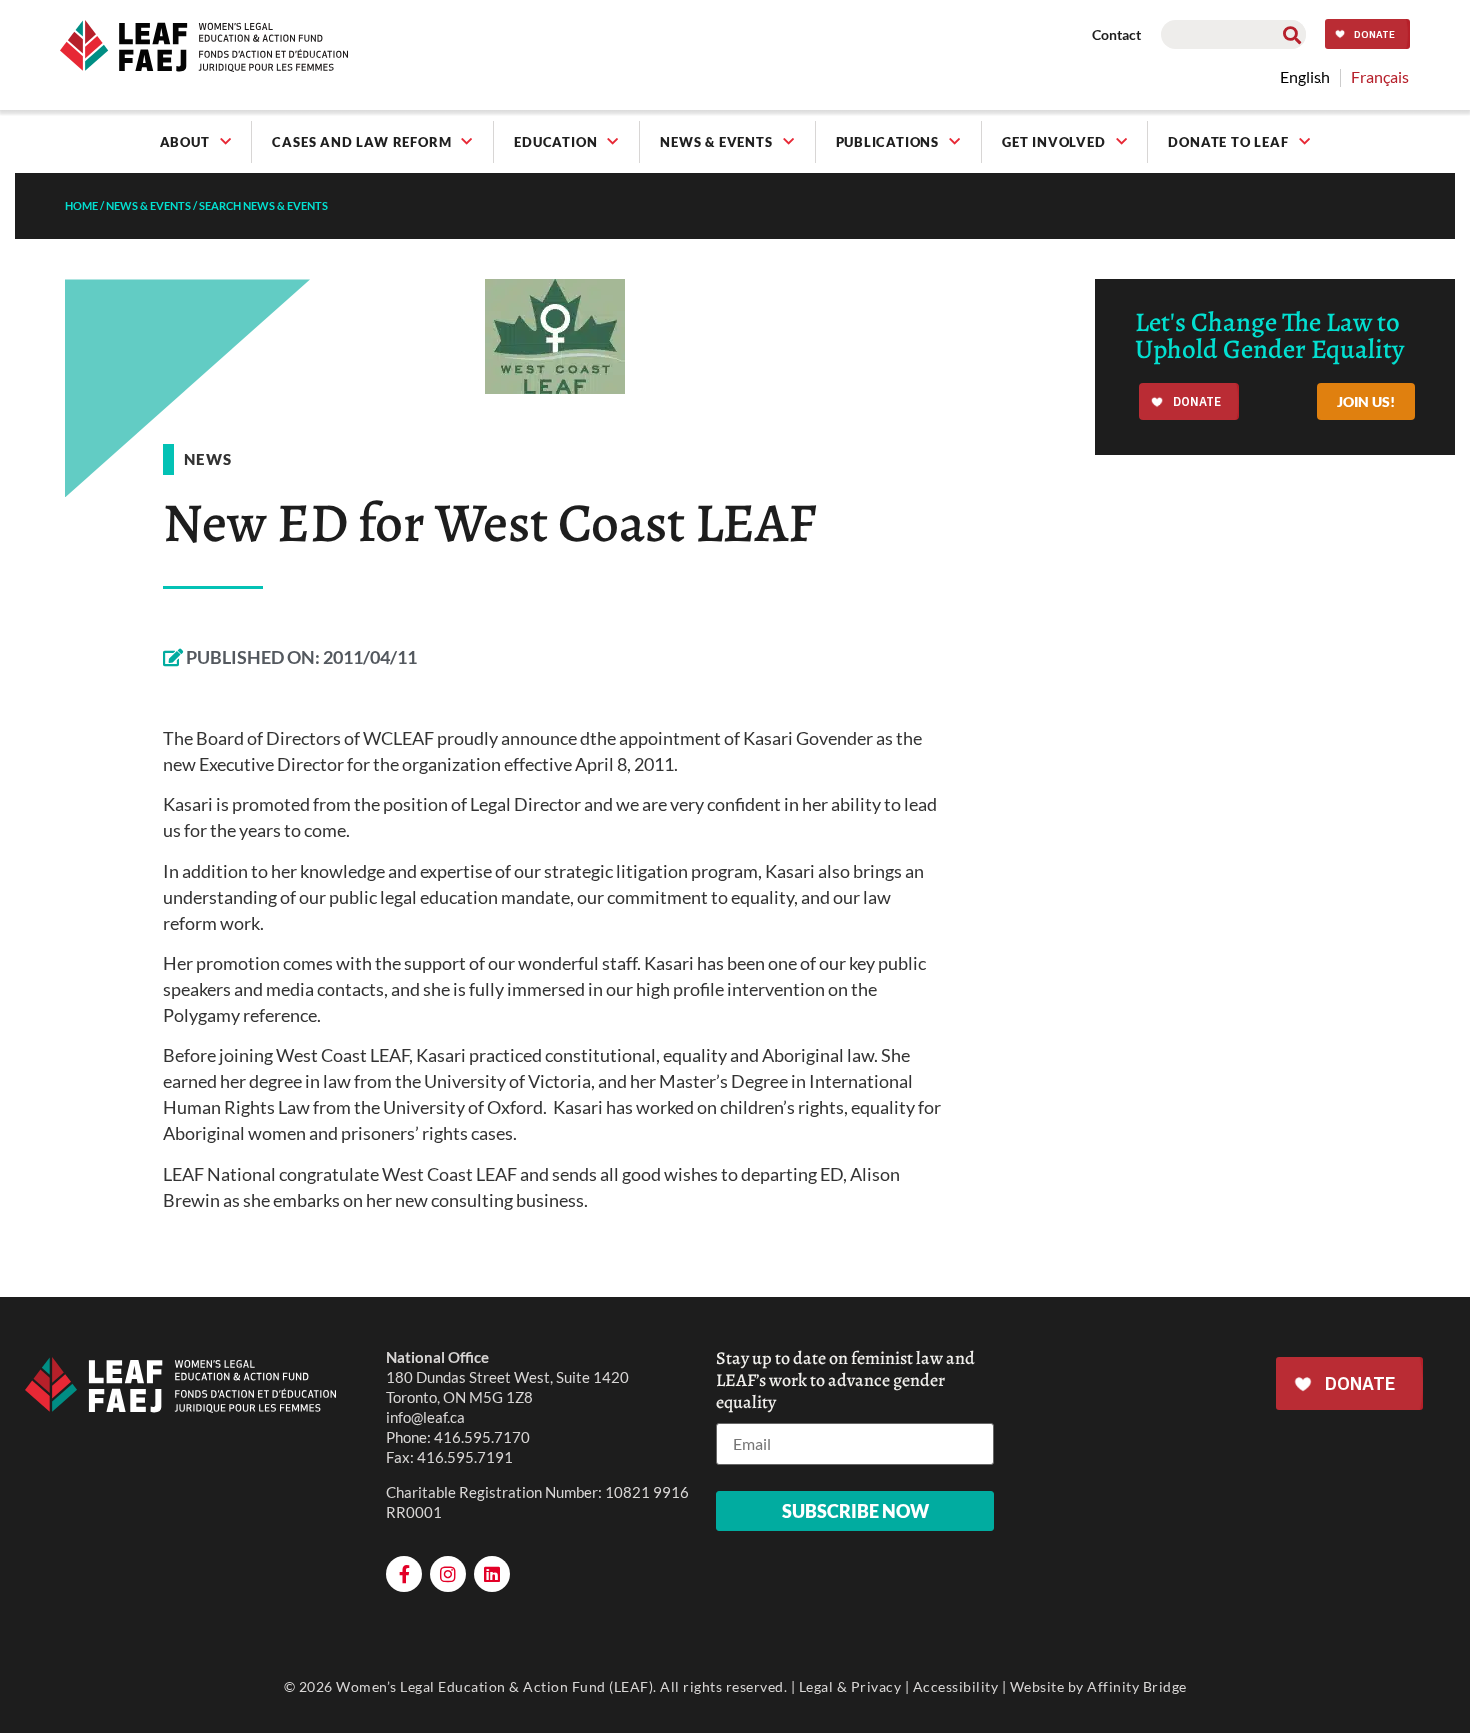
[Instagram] (448, 1574)
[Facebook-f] (404, 1574)
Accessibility (956, 1686)
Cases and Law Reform (361, 142)
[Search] (1291, 34)
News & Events (716, 142)
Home (81, 205)
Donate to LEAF (1228, 142)
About (185, 142)
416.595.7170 (482, 1437)
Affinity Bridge (1137, 1686)
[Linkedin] (492, 1574)
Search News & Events (263, 205)
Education (555, 142)
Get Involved (1054, 142)
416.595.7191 (465, 1457)
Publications (888, 142)
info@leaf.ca (425, 1417)
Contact (1116, 34)
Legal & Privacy (850, 1686)
